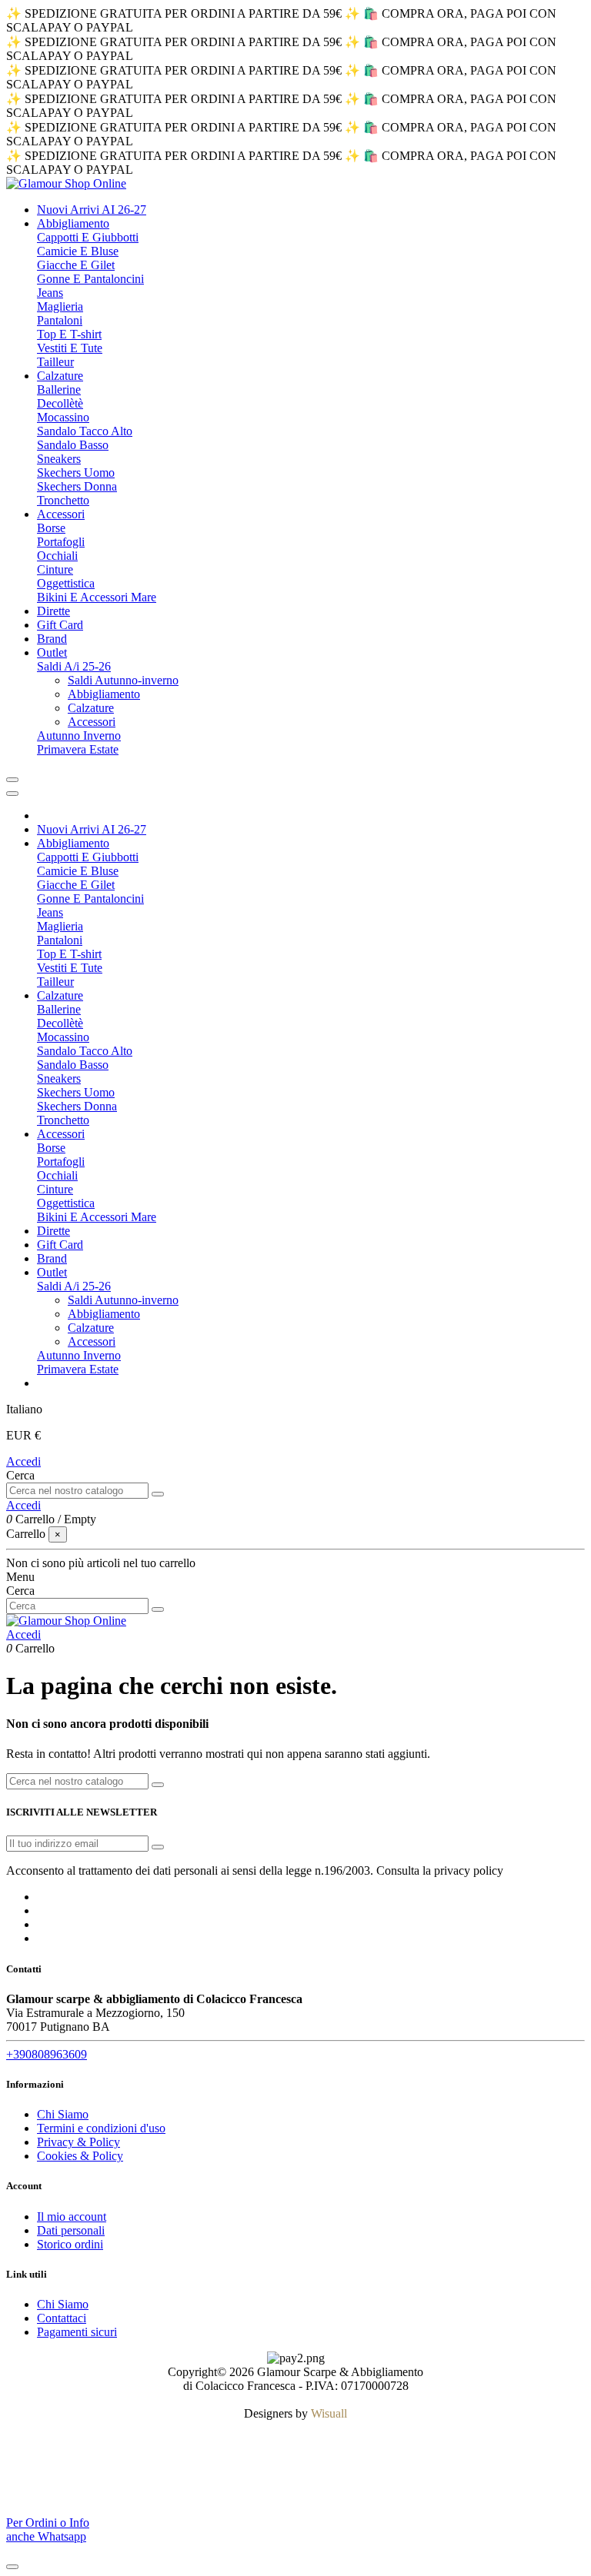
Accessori (92, 722)
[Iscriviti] (158, 1847)
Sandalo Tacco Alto (85, 431)
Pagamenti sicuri (77, 2332)
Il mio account (72, 2217)
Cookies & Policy (80, 2156)
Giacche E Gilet (76, 265)
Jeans (50, 293)
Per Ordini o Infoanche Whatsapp (48, 2529)
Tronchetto (63, 500)
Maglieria (60, 306)
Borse (51, 528)
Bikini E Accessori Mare (97, 597)
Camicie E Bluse (78, 251)
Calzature (91, 708)
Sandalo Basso (73, 445)
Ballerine (59, 389)
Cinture (55, 569)
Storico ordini (70, 2244)
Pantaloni (60, 320)
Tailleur (55, 362)
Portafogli (61, 542)
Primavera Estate (78, 749)
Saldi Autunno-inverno (123, 680)
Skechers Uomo (76, 473)
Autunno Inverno (79, 736)
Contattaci (62, 2318)
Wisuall (329, 2413)
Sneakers (59, 459)
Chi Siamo (63, 2114)
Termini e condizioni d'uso (101, 2128)
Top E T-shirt (69, 334)
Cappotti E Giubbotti (88, 237)
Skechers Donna (77, 486)
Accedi (23, 1461)
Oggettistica (66, 583)
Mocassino (63, 417)
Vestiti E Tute (70, 348)
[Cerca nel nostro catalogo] (158, 1494)
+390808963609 (47, 2054)
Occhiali (57, 556)
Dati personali (71, 2230)
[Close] (12, 794)
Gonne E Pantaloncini (90, 279)
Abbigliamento (104, 694)
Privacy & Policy (78, 2142)
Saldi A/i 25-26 (74, 666)
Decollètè (60, 403)
